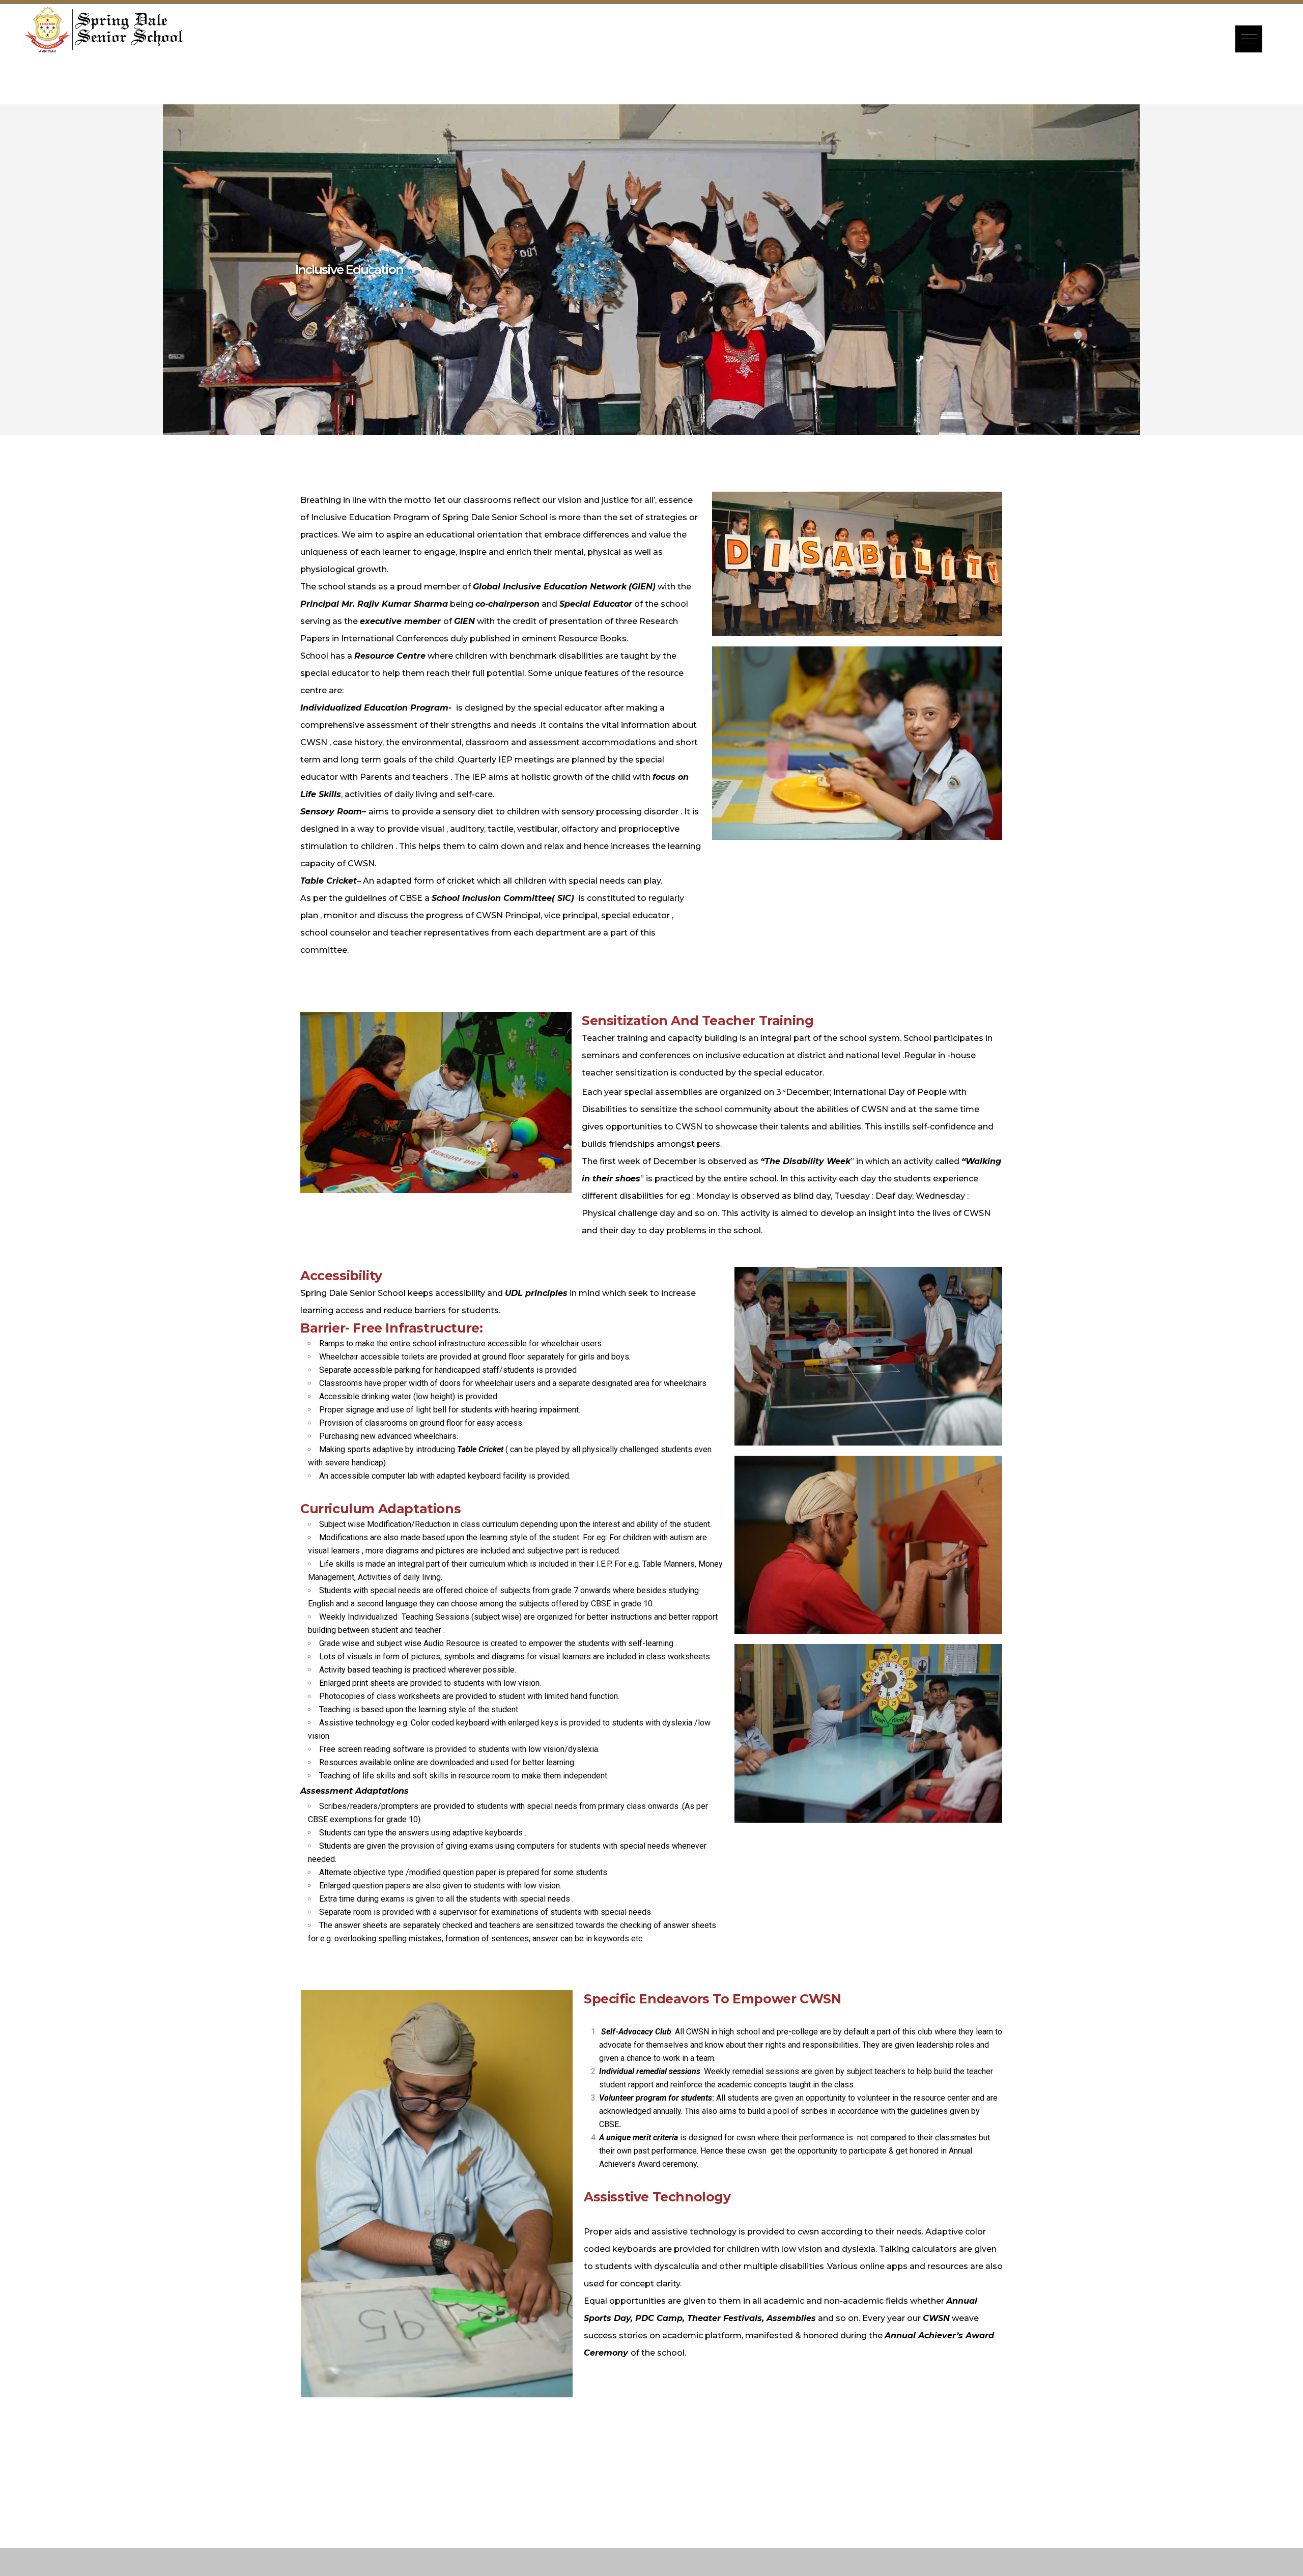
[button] (1249, 39)
